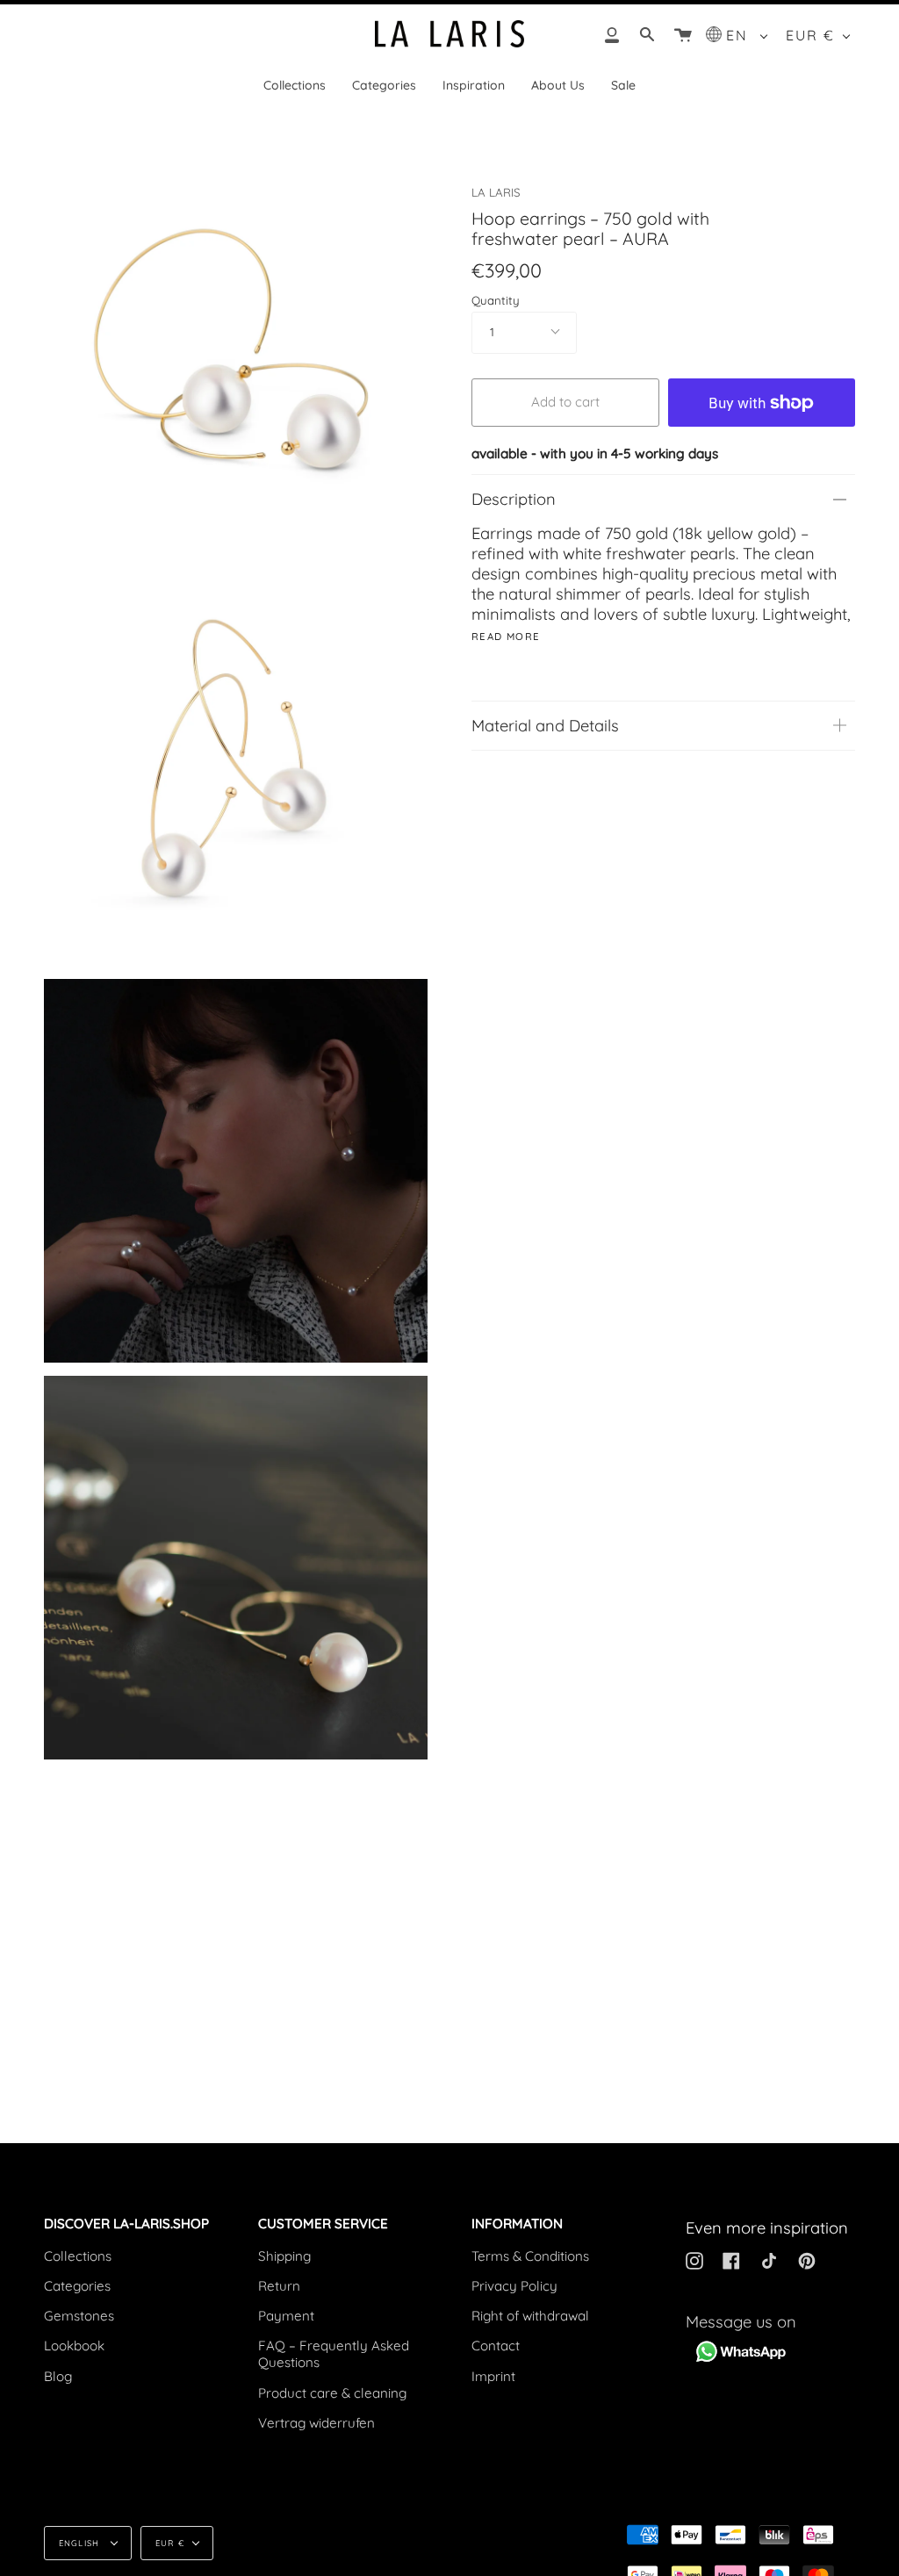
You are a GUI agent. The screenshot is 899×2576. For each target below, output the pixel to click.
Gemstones (79, 2316)
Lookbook (74, 2346)
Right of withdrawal (530, 2316)
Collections (78, 2256)
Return (279, 2286)
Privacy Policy (514, 2286)
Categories (77, 2286)
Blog (58, 2376)
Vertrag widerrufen (316, 2423)
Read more (506, 637)
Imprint (493, 2376)
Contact (496, 2346)
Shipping (284, 2256)
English (81, 2543)
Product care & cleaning (332, 2393)
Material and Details (545, 726)
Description (514, 499)
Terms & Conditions (530, 2256)
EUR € (810, 35)
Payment (286, 2316)
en (740, 35)
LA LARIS (496, 192)
